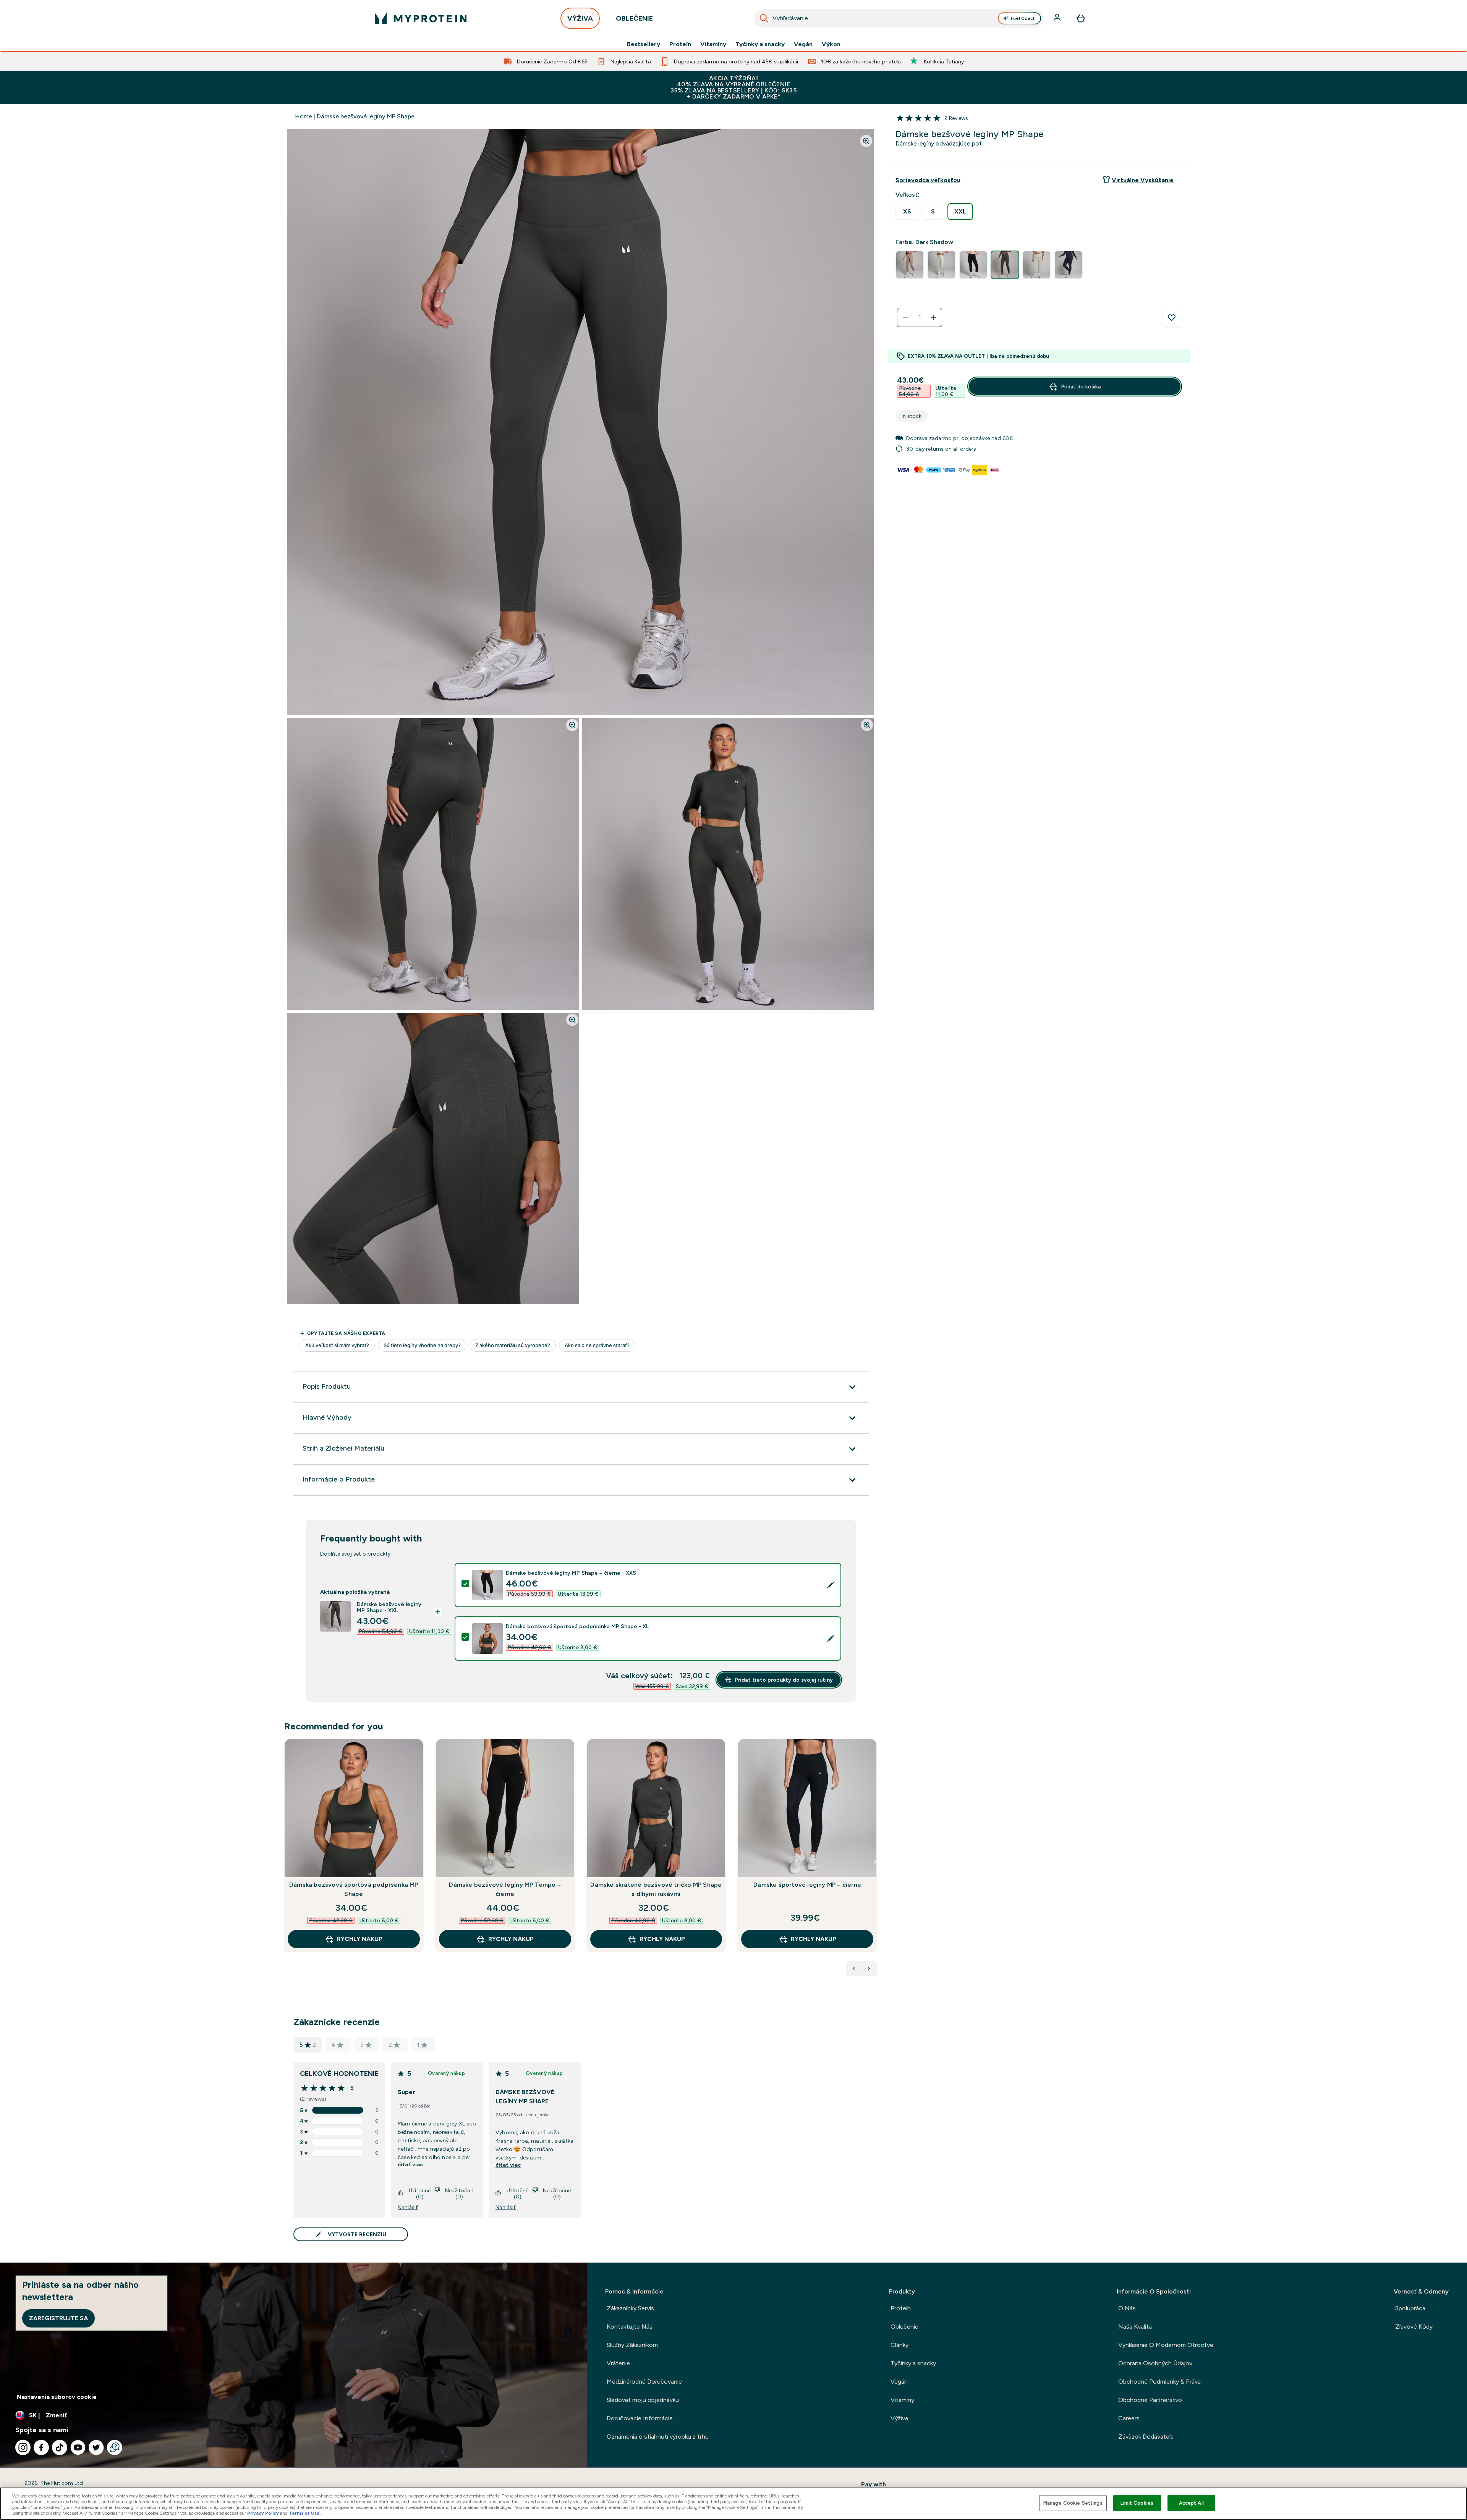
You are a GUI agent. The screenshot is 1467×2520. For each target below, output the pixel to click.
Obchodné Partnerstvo (1150, 2400)
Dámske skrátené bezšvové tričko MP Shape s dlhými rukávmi (656, 1889)
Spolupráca (1410, 2308)
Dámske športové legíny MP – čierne (807, 1885)
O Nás (1127, 2308)
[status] (920, 317)
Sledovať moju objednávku (643, 2400)
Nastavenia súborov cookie (57, 2397)
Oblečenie (904, 2327)
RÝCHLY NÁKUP (360, 1939)
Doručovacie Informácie (640, 2418)
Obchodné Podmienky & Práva (1159, 2382)
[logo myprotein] (421, 18)
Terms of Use (304, 2513)
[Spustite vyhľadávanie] (764, 18)
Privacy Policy (263, 2513)
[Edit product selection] (831, 1585)
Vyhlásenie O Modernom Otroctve (1166, 2345)
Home (304, 116)
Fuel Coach (1023, 18)
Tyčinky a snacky (760, 44)
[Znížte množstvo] (906, 317)
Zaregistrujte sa (58, 2318)
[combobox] (899, 18)
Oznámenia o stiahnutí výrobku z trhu (658, 2437)
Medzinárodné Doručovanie (644, 2382)
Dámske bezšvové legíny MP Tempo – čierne (505, 1889)
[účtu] (1058, 18)
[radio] (907, 212)
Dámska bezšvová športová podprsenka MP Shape (354, 1889)
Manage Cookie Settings (1073, 2503)
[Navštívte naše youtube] (78, 2447)
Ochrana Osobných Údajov (1155, 2363)
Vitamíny (713, 44)
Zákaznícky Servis (630, 2308)
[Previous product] (854, 1968)
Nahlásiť (408, 2207)
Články (899, 2345)
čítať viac (410, 2164)
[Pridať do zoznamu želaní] (1172, 317)
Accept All (1191, 2503)
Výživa (899, 2418)
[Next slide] (875, 1862)
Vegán (803, 44)
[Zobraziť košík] (1081, 18)
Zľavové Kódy (1414, 2327)
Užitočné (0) (420, 2193)
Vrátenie (618, 2363)
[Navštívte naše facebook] (41, 2447)
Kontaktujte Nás (630, 2327)
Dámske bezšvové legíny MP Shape (366, 116)
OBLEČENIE (634, 18)
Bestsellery (644, 44)
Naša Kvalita (1135, 2327)
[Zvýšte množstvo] (933, 317)
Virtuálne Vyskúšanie (1143, 180)
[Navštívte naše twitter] (96, 2447)
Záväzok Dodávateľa (1146, 2437)
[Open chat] (115, 2447)
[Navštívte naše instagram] (23, 2447)
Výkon (831, 44)
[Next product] (869, 1968)
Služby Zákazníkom (632, 2345)
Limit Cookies (1137, 2503)
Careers (1129, 2418)
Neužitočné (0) (459, 2193)
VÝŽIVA (580, 18)
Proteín (680, 44)
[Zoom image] (866, 141)
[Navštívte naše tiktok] (60, 2447)
